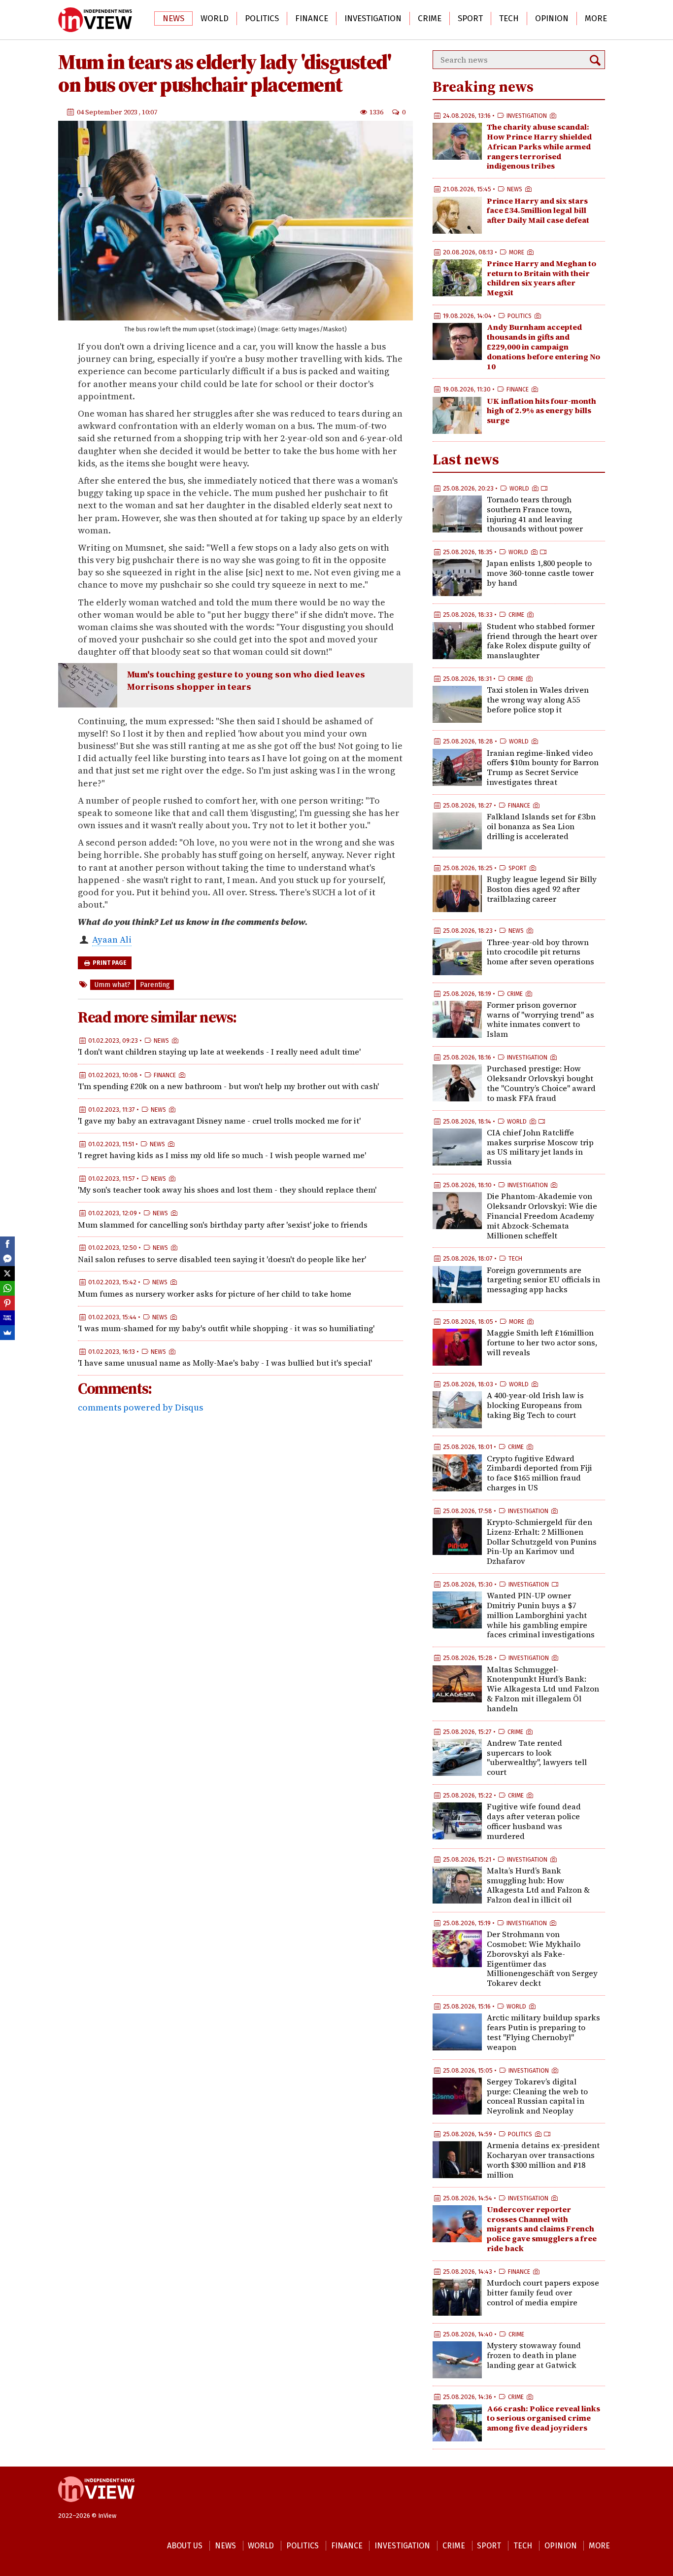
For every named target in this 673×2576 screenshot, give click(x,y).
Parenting (155, 985)
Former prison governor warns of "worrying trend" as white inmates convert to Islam (540, 1019)
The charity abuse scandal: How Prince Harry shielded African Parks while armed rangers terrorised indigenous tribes (539, 146)
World (215, 18)
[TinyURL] (7, 1318)
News (173, 18)
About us (185, 2546)
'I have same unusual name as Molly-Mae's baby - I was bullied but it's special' (225, 1363)
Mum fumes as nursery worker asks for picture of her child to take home (215, 1294)
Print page (109, 963)
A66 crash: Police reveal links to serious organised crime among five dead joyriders (543, 2418)
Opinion (552, 18)
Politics (262, 18)
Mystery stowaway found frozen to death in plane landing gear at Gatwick (534, 2355)
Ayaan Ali (112, 939)
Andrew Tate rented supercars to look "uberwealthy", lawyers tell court (537, 1757)
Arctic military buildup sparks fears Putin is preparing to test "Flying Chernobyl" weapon (543, 2032)
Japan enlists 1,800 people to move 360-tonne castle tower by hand (540, 573)
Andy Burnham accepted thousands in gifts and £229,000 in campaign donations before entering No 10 (543, 346)
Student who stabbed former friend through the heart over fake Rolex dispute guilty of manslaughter (542, 641)
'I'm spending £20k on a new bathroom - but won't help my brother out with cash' (228, 1086)
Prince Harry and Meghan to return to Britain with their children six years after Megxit (541, 278)
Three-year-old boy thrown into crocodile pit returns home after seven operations (540, 952)
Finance (312, 18)
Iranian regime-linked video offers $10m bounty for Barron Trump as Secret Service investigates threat (543, 767)
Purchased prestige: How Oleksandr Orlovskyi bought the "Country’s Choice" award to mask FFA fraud (541, 1083)
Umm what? (112, 985)
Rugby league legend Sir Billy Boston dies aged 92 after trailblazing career (542, 889)
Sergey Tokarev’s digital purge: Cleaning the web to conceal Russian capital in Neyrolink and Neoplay (537, 2096)
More (596, 18)
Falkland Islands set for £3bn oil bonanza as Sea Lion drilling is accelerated (541, 826)
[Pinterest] (7, 1303)
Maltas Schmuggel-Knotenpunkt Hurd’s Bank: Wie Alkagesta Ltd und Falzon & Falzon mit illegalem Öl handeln (543, 1689)
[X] (7, 1273)
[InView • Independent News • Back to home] (95, 20)
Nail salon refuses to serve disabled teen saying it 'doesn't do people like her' (222, 1259)
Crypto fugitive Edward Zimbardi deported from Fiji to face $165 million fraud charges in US (539, 1473)
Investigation (373, 18)
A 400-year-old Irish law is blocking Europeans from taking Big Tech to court (535, 1405)
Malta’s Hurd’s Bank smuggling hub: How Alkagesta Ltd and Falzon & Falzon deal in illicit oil (538, 1885)
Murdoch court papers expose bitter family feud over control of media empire (543, 2293)
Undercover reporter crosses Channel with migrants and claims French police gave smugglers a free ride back (542, 2229)
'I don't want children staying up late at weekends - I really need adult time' (219, 1052)
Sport (470, 18)
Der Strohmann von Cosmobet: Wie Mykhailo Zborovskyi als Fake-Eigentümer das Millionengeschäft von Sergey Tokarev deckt (542, 1958)
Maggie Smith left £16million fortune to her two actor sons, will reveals (542, 1342)
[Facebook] (7, 1244)
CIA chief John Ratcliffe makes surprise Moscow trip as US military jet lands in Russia (540, 1147)
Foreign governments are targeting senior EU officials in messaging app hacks (543, 1280)
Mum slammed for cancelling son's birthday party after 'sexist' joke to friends (223, 1225)
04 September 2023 (108, 112)
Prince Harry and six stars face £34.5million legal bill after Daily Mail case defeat (538, 211)
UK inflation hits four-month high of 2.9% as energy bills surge (541, 411)
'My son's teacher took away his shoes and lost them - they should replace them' (227, 1190)
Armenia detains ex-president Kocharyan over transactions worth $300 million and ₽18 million (543, 2160)
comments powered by (140, 1407)
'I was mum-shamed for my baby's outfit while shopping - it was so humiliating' (226, 1328)
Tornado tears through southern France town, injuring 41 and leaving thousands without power (535, 514)
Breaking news (483, 87)
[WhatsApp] (7, 1288)
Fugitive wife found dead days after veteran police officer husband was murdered (534, 1821)
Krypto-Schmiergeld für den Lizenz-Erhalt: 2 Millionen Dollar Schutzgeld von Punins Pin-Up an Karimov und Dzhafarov (542, 1541)
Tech (509, 18)
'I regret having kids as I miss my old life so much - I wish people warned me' (222, 1156)
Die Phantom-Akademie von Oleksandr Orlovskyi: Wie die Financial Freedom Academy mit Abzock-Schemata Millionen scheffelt (542, 1216)
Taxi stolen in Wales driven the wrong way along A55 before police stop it (538, 700)
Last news (466, 459)
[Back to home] (96, 2507)
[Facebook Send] (7, 1259)
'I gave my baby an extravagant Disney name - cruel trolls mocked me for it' (219, 1121)
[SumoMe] (7, 1333)
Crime (430, 18)
